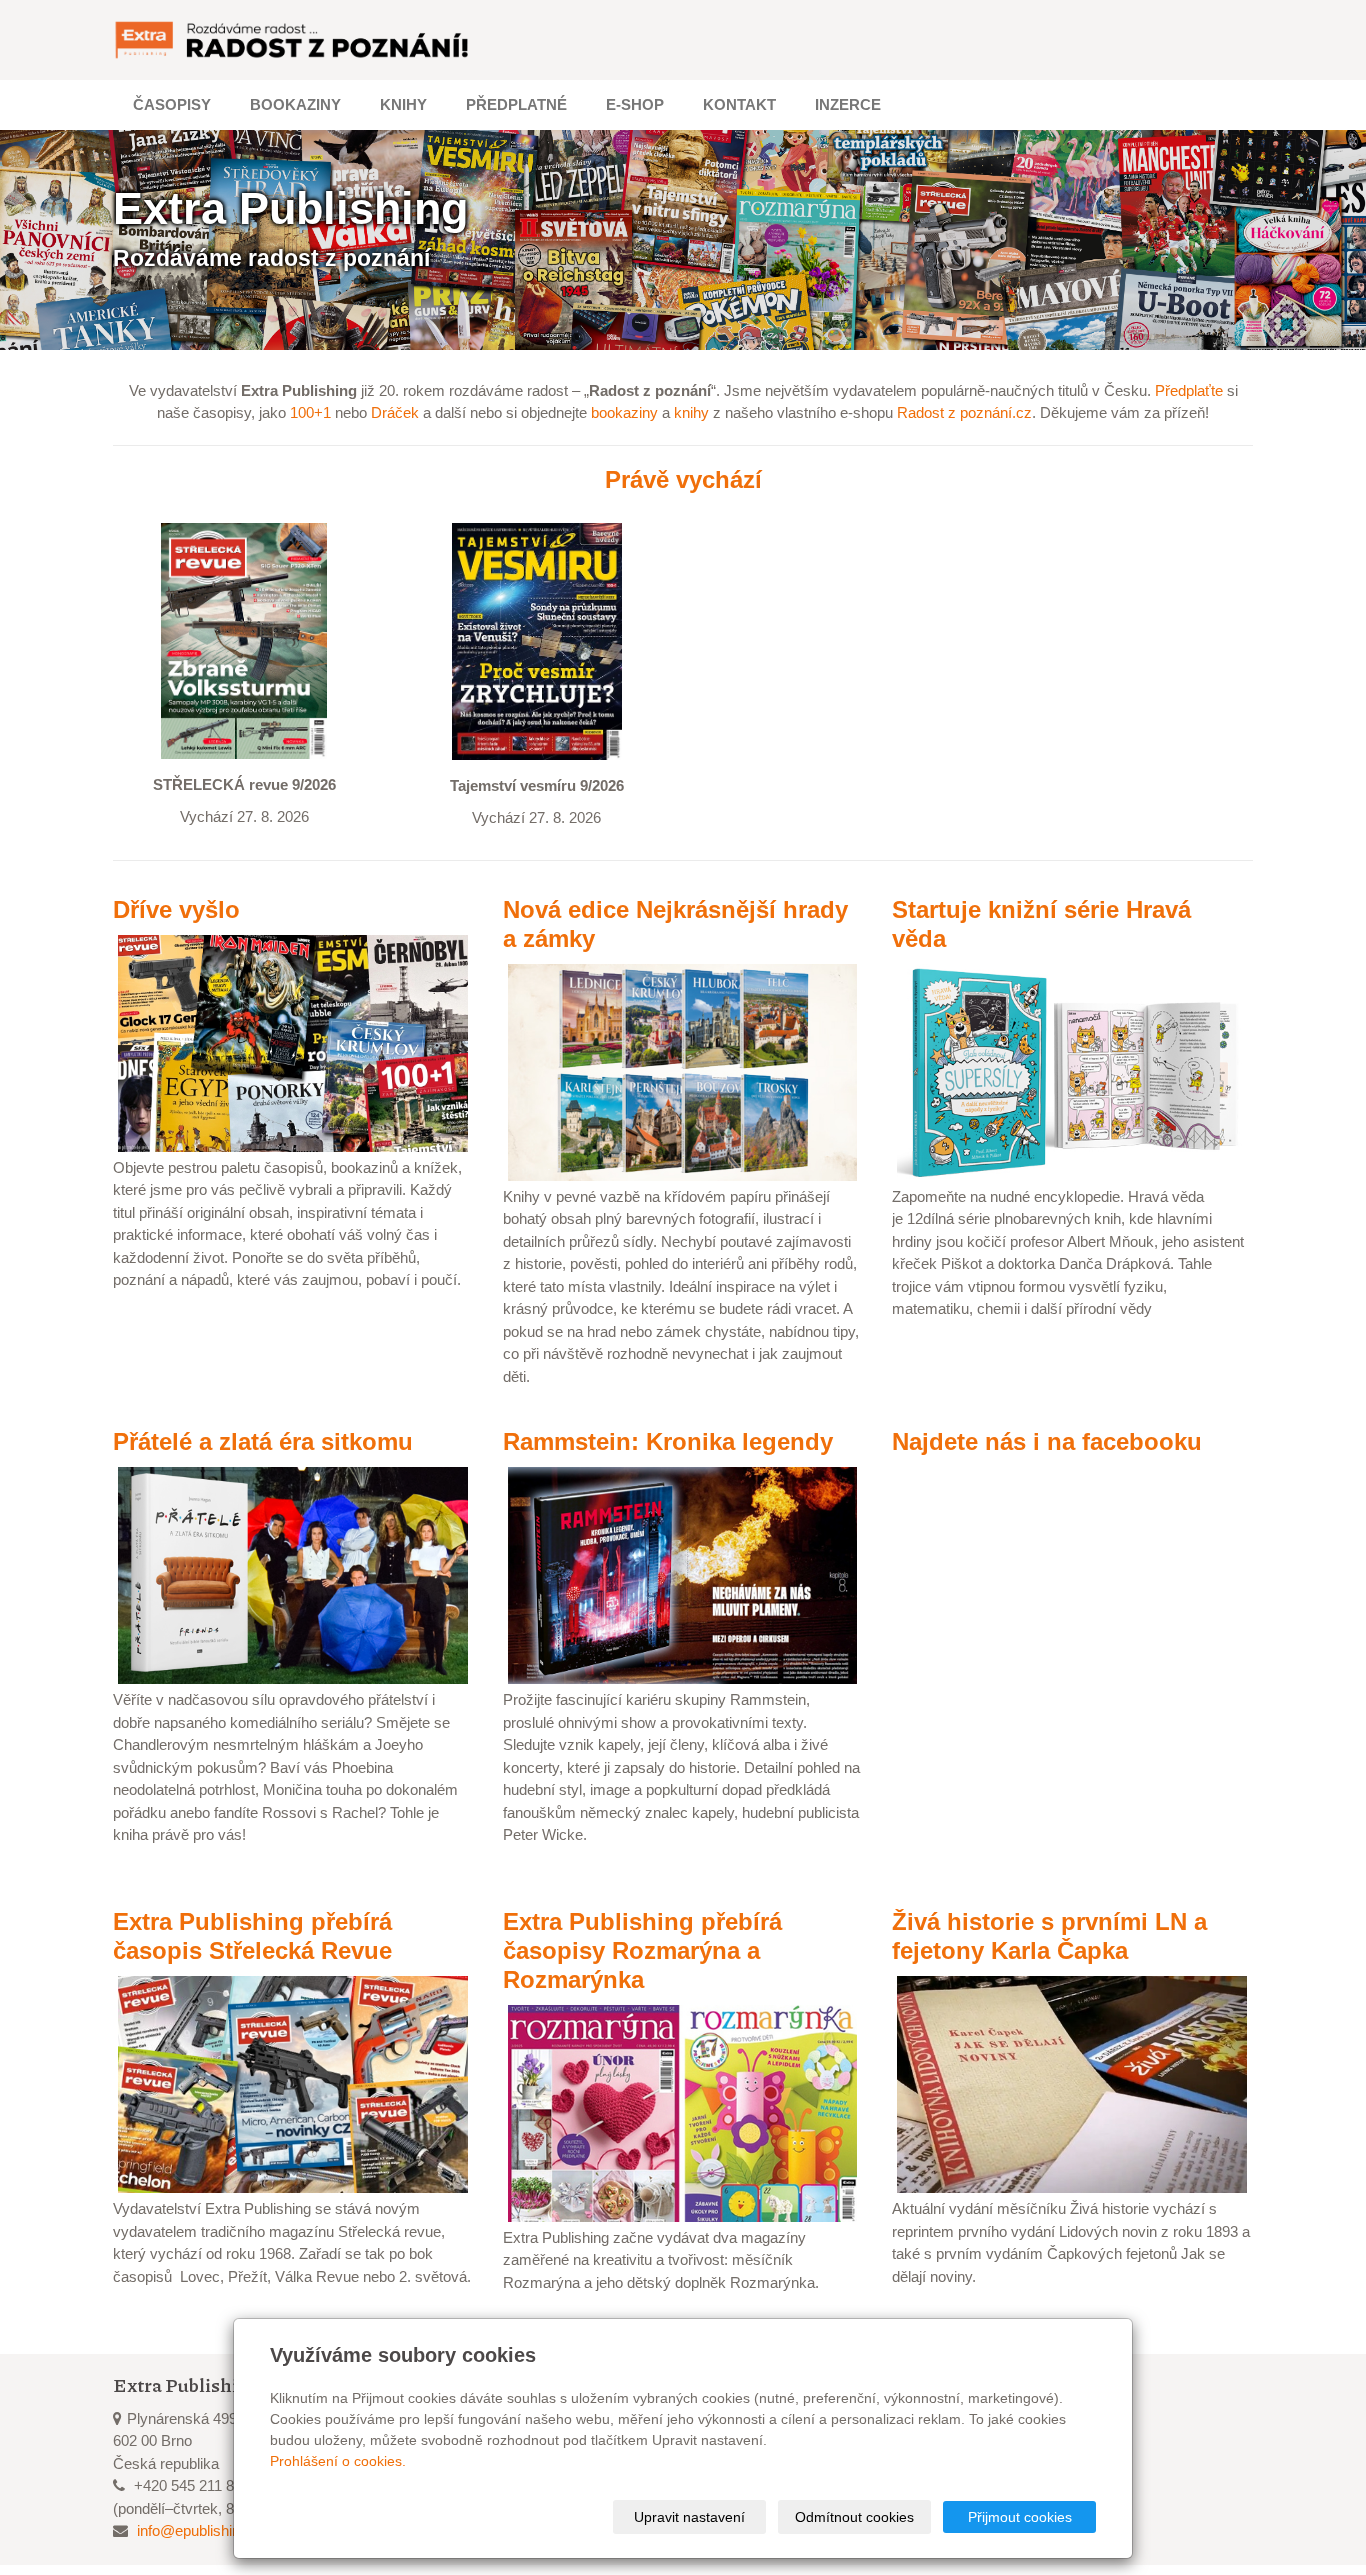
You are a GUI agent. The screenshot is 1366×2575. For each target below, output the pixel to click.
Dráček (395, 412)
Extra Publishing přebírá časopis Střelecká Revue (252, 1936)
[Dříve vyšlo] (293, 1041)
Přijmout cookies (1020, 2517)
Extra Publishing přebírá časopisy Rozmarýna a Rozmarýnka (642, 1950)
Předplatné (516, 104)
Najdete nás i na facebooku (1047, 1441)
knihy (691, 412)
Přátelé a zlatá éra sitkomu (263, 1441)
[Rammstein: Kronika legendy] (683, 1573)
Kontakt (739, 104)
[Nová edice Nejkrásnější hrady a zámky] (683, 1070)
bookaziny (624, 412)
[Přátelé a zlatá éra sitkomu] (293, 1574)
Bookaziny (295, 104)
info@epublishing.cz (202, 2530)
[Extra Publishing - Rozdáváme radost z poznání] (293, 40)
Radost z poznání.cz (964, 412)
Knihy (403, 104)
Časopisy (172, 104)
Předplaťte (1189, 390)
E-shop (635, 104)
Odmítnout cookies (854, 2517)
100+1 (310, 412)
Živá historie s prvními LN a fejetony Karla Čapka (1049, 1936)
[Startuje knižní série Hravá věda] (1072, 1070)
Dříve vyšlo (176, 909)
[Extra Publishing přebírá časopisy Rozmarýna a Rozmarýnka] (683, 2111)
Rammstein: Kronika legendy (668, 1441)
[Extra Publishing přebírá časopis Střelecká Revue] (293, 2083)
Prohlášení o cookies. (338, 2461)
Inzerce (848, 104)
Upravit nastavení (689, 2517)
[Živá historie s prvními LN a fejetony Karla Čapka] (1072, 2083)
